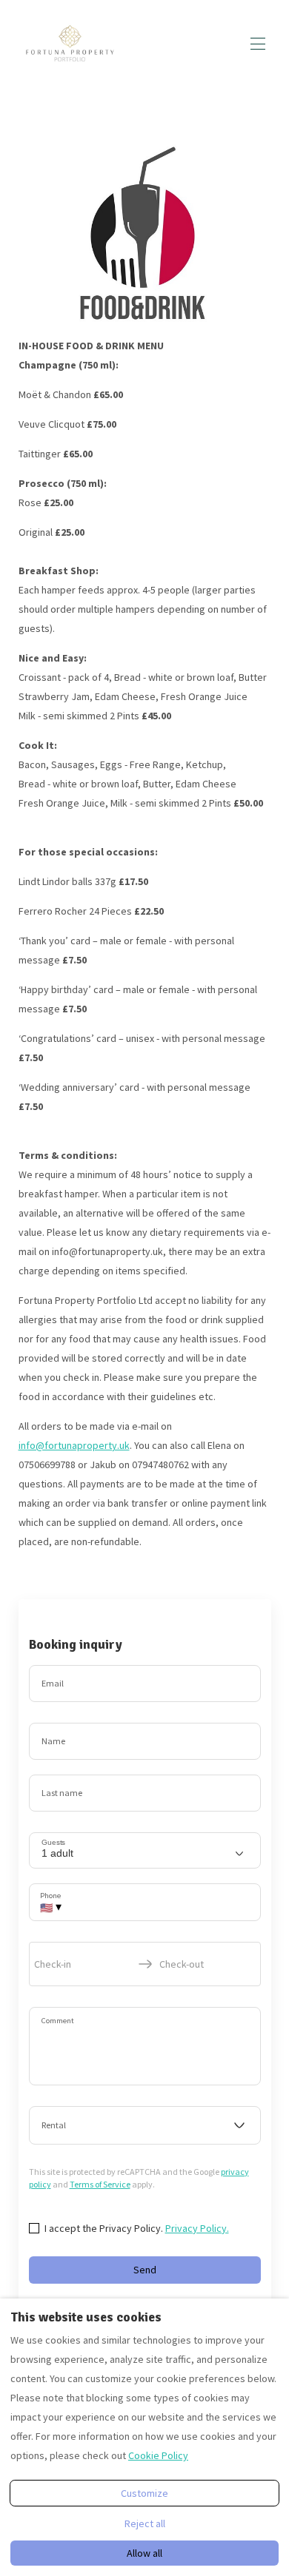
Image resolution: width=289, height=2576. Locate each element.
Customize (144, 2493)
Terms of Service (100, 2184)
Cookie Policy (158, 2455)
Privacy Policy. (197, 2228)
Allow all (144, 2553)
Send (145, 2270)
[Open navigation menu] (258, 44)
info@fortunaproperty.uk (74, 1445)
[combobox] (145, 2125)
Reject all (145, 2523)
